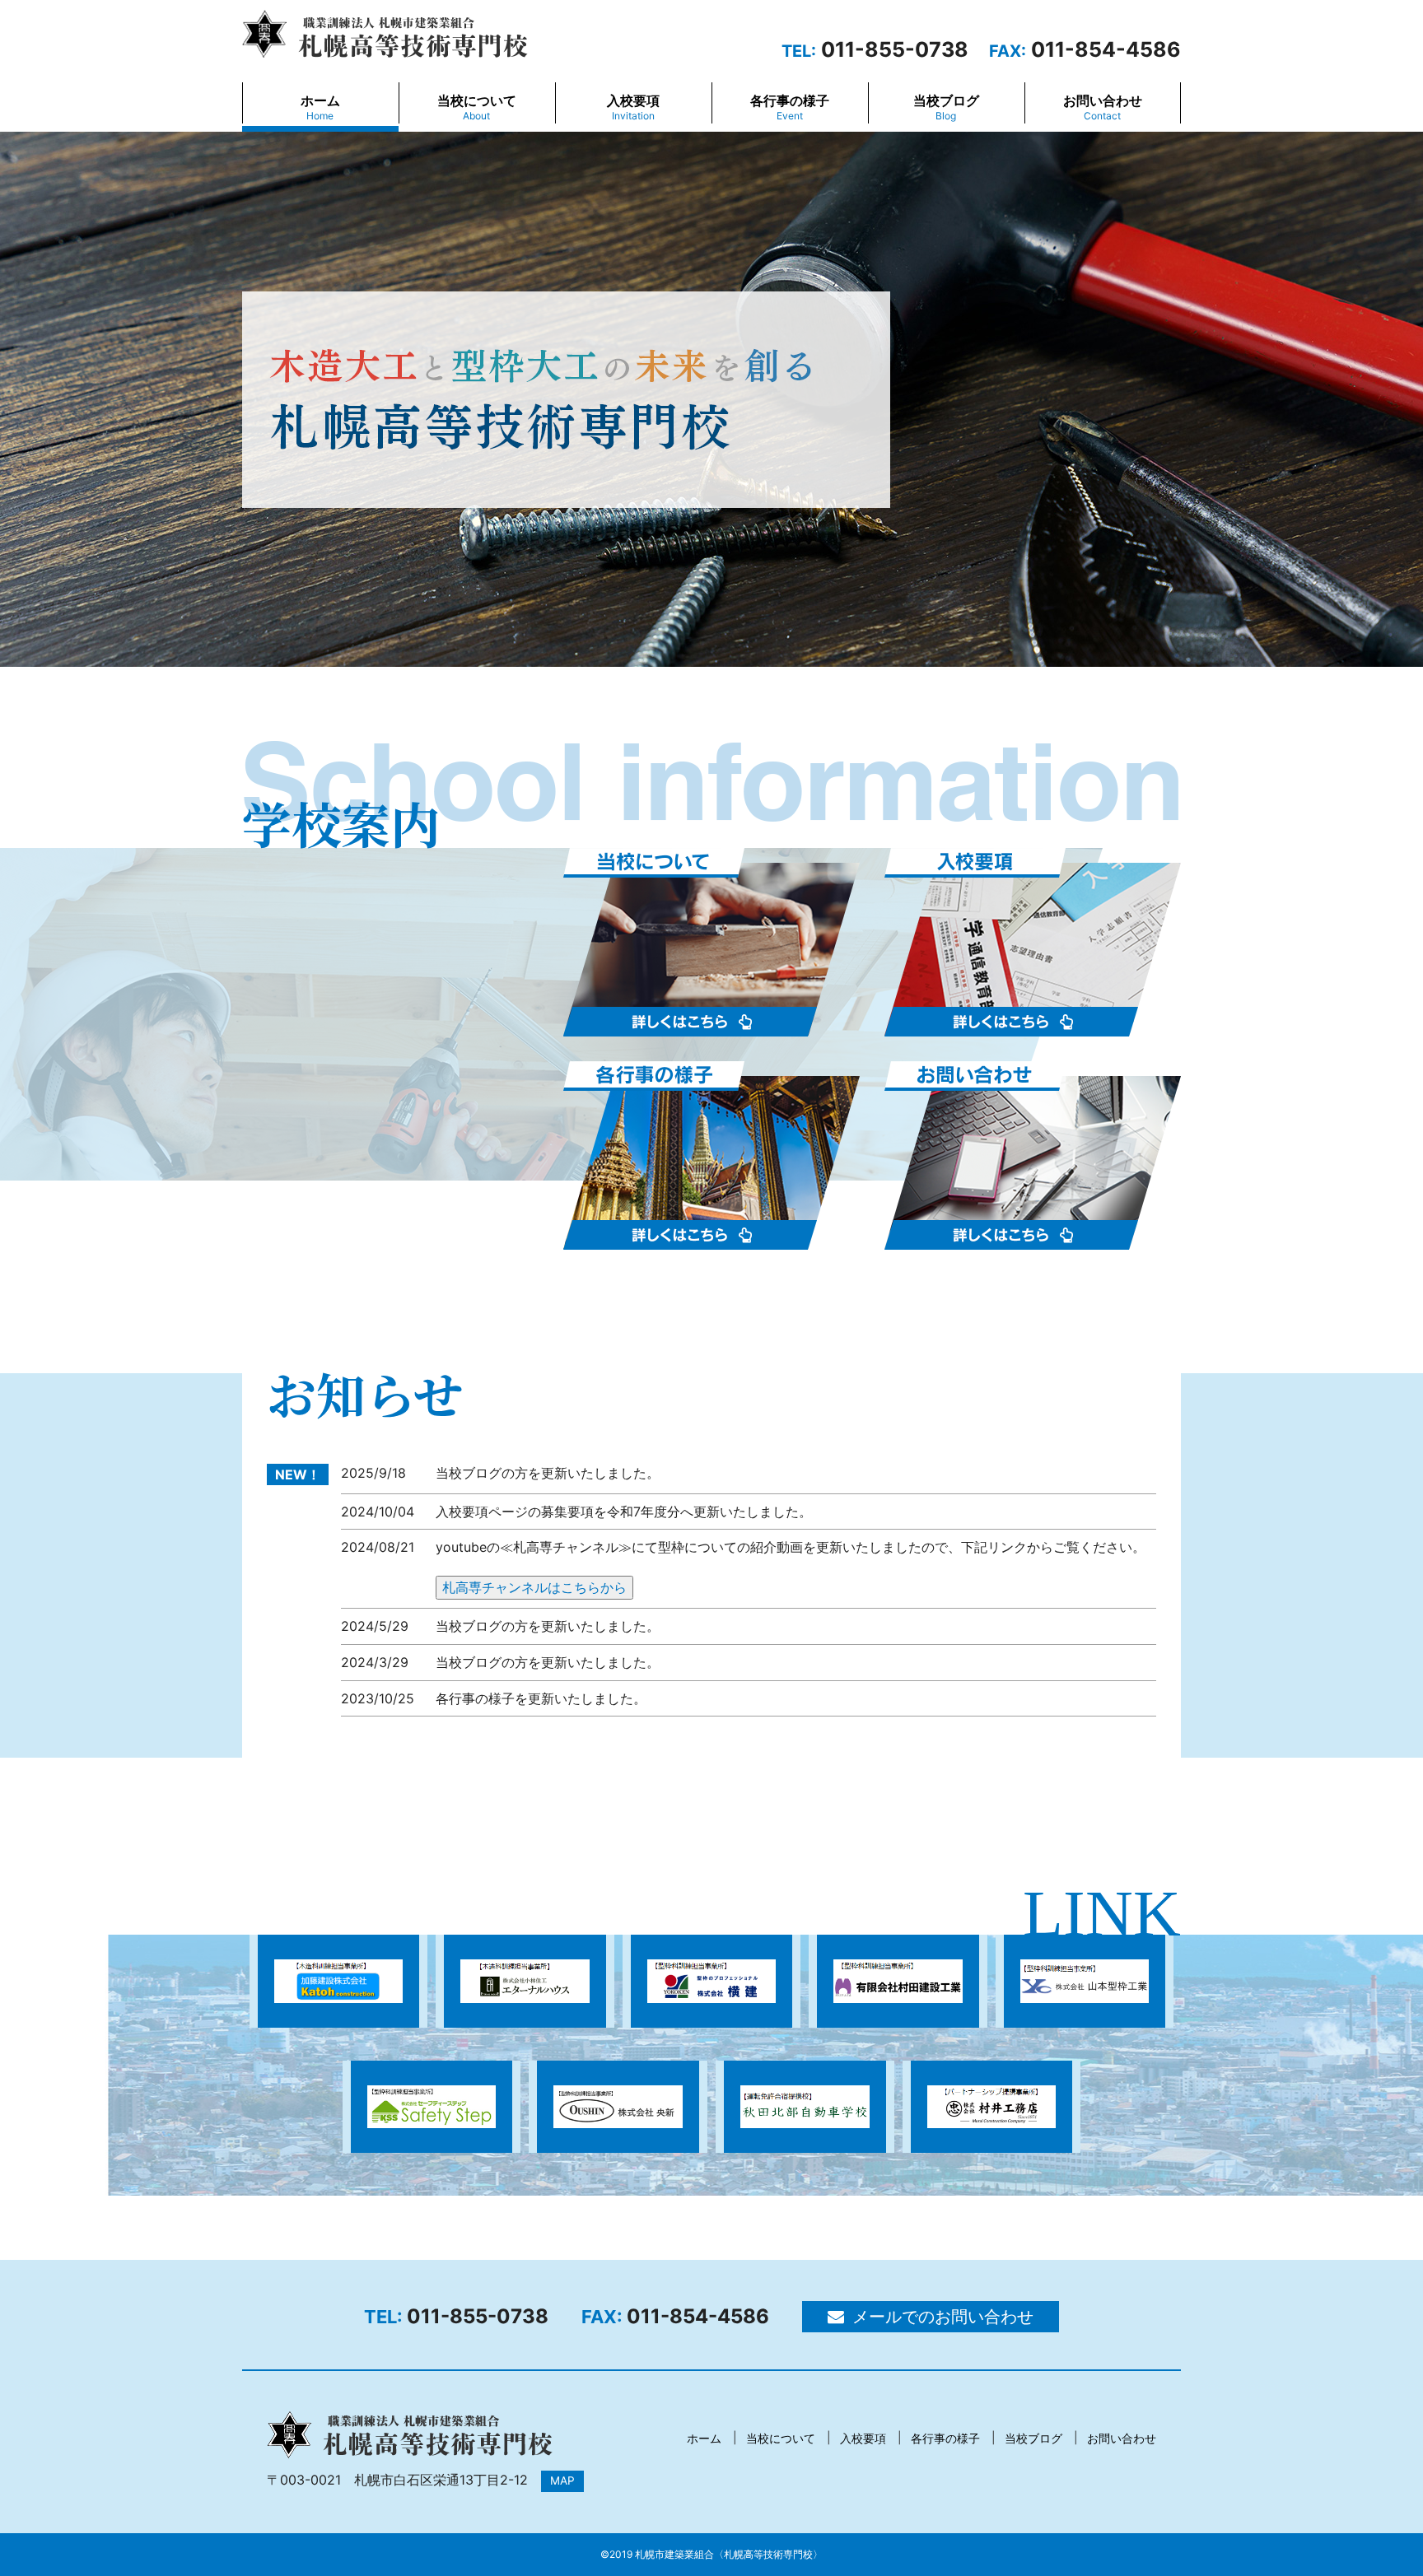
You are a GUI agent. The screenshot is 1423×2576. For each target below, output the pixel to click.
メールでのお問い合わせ (943, 2317)
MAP (562, 2481)
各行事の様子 (790, 107)
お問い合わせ (1103, 107)
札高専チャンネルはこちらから (534, 1587)
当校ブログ (946, 107)
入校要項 (633, 107)
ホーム (320, 107)
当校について (477, 107)
